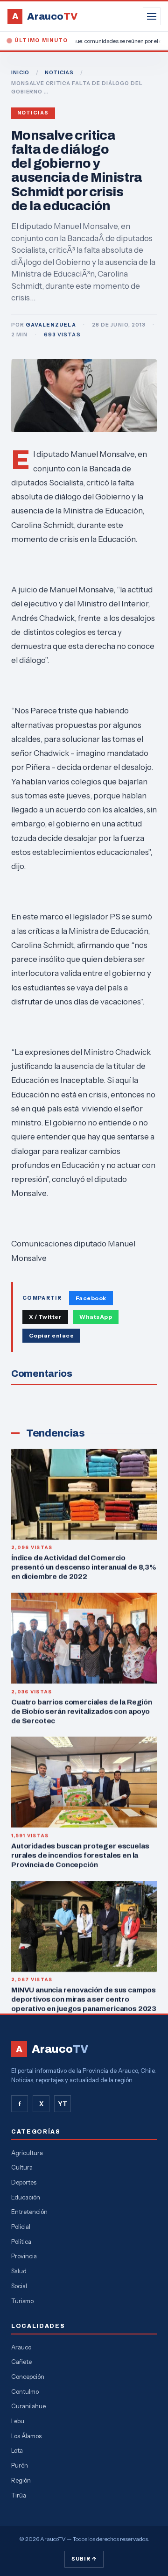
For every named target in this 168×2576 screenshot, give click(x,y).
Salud (19, 2271)
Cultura (22, 2167)
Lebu (18, 2421)
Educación (26, 2197)
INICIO (20, 72)
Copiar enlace (51, 1335)
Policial (21, 2227)
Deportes (24, 2182)
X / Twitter (45, 1317)
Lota (17, 2450)
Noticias (33, 113)
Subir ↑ (84, 2559)
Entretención (29, 2212)
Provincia (24, 2256)
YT (63, 2104)
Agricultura (27, 2153)
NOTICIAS (59, 72)
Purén (20, 2465)
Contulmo (25, 2391)
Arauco (21, 2347)
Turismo (22, 2301)
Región (21, 2480)
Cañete (21, 2362)
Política (21, 2242)
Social (19, 2286)
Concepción (28, 2377)
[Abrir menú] (152, 16)
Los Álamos (26, 2436)
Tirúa (19, 2495)
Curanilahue (28, 2406)
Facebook (91, 1298)
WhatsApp (96, 1317)
